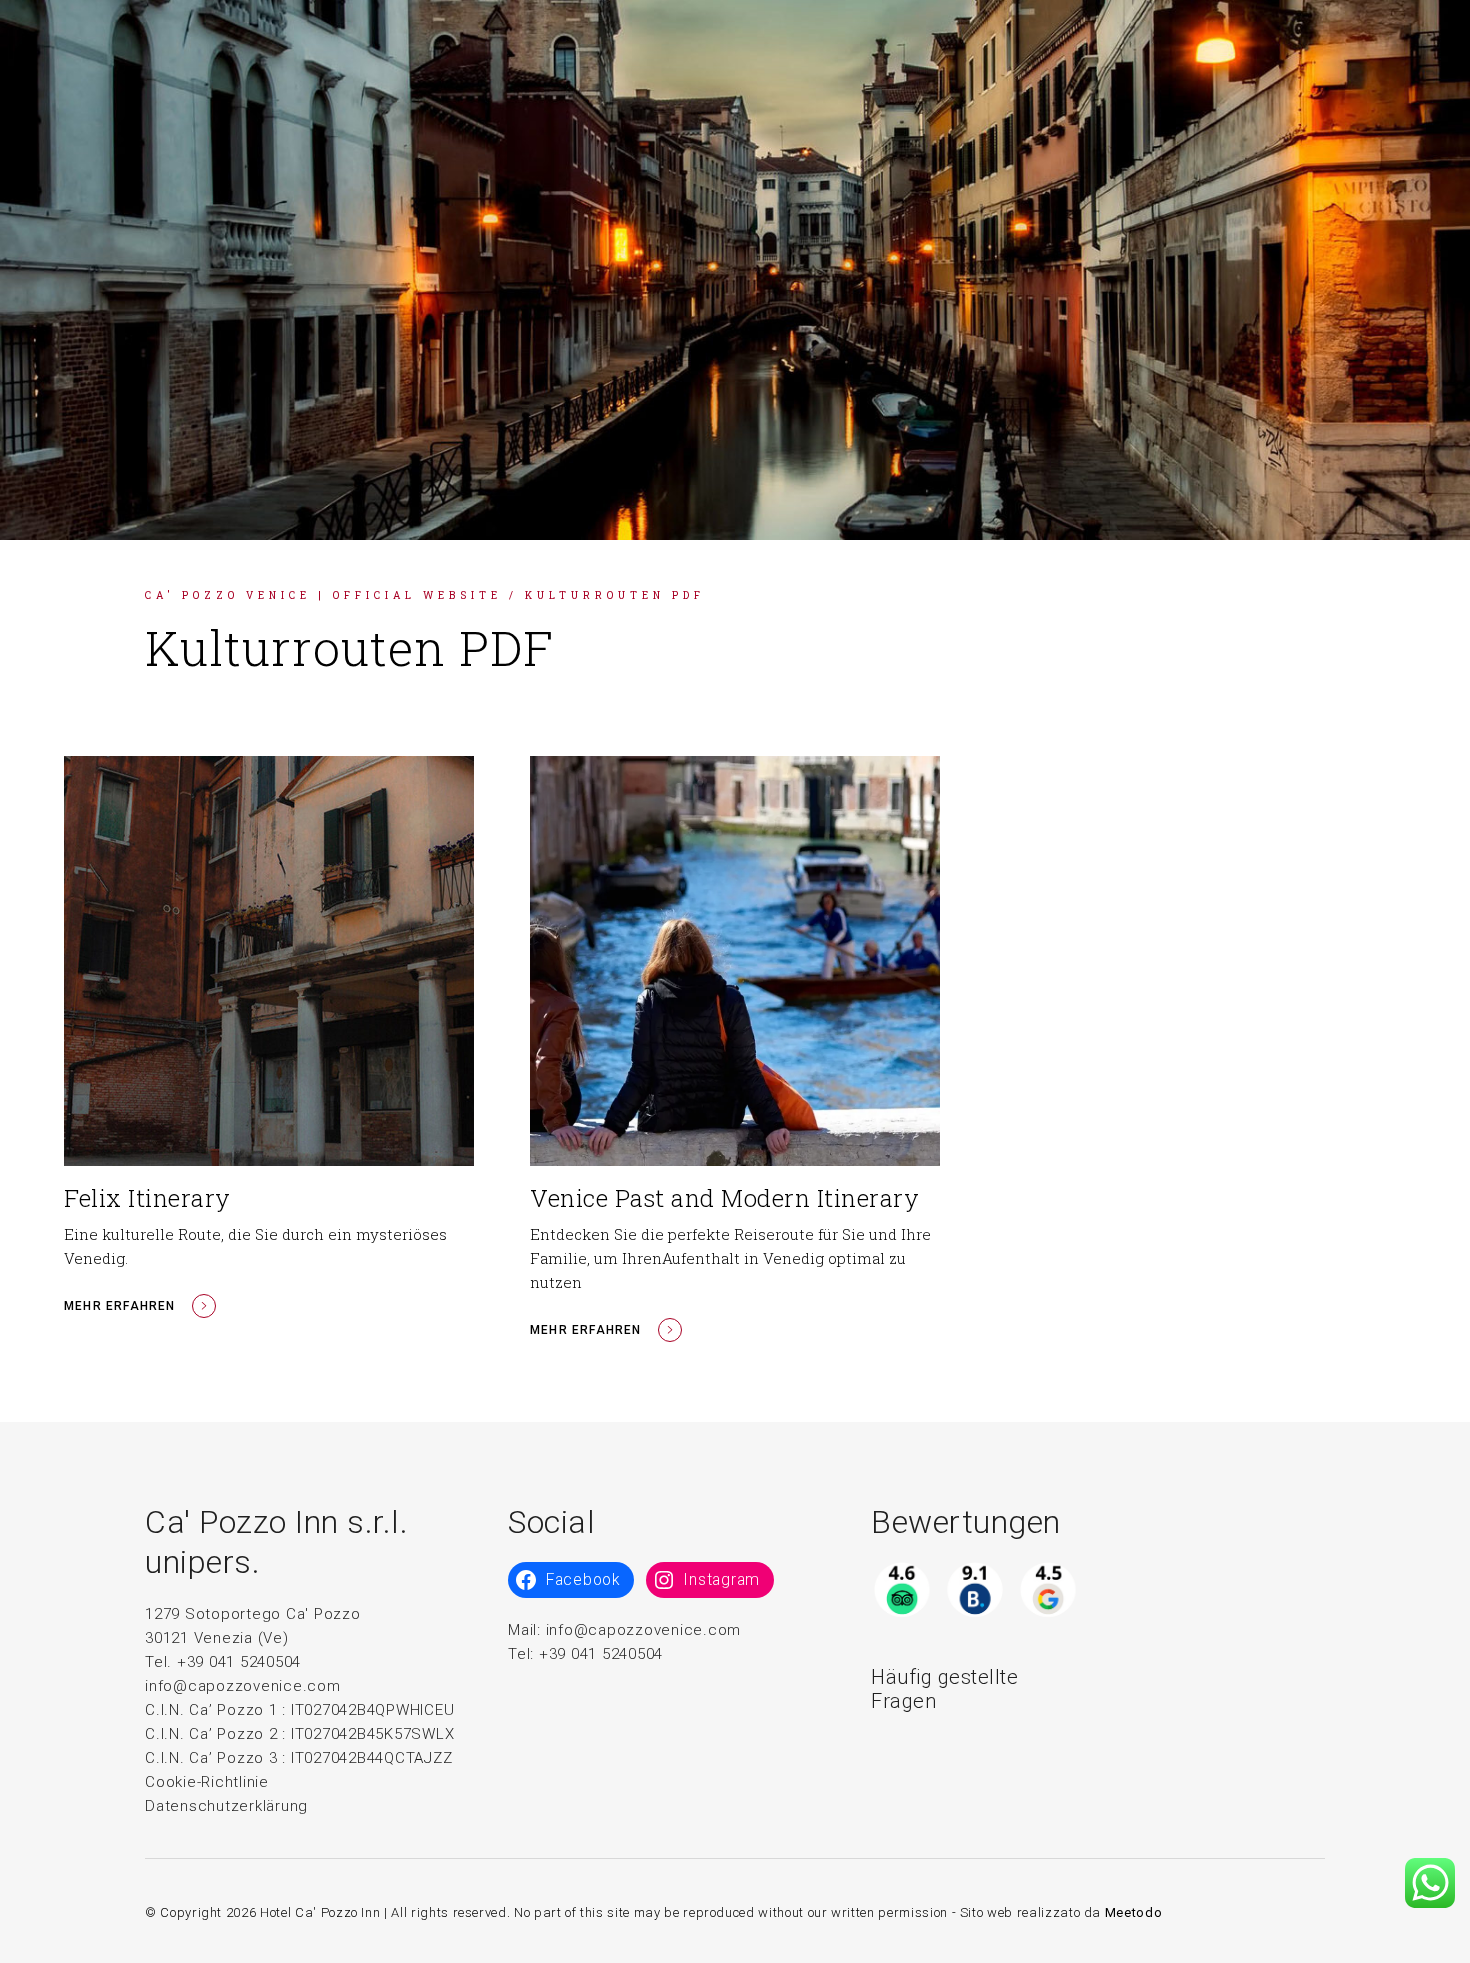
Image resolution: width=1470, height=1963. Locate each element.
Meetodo (1134, 1912)
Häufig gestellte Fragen (944, 1689)
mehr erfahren (120, 1306)
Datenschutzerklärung (226, 1806)
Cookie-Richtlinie (207, 1782)
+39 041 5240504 (601, 1654)
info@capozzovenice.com (243, 1686)
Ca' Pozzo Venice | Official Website (323, 595)
